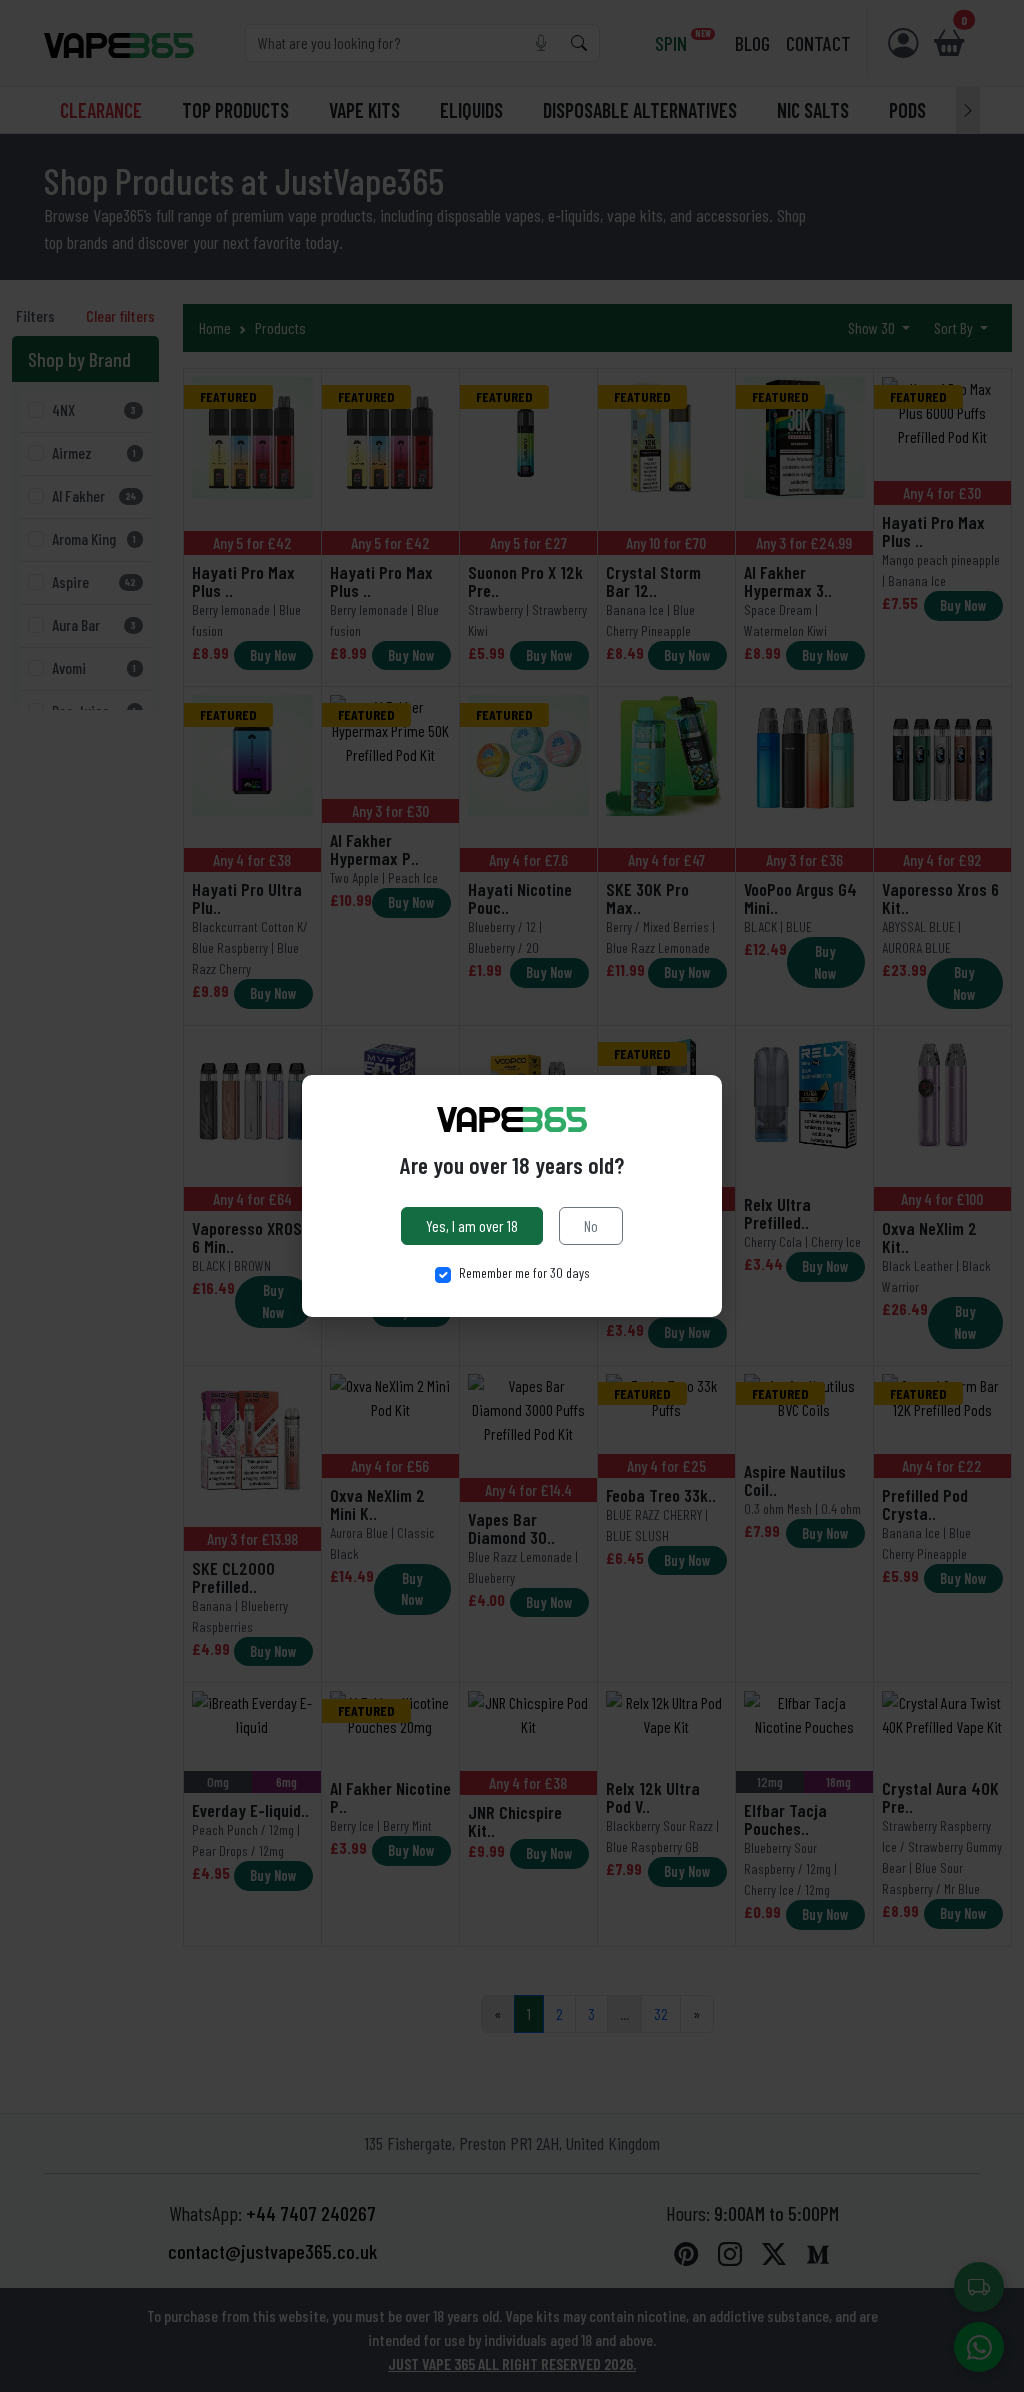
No (591, 1225)
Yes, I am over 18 (472, 1225)
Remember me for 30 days (524, 1272)
